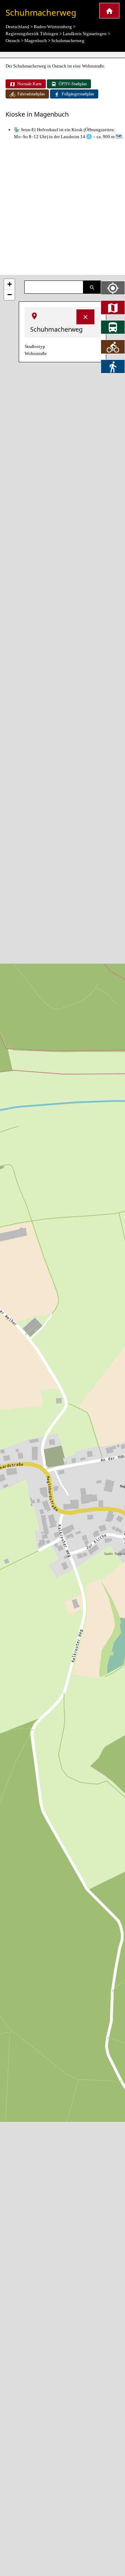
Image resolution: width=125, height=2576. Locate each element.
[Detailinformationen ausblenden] (85, 317)
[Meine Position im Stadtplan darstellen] (113, 288)
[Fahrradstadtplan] (113, 347)
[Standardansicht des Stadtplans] (113, 307)
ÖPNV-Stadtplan (73, 84)
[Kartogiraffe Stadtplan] (109, 11)
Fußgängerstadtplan (78, 94)
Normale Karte (30, 84)
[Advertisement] (62, 208)
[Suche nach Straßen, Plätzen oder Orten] (92, 287)
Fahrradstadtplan (31, 94)
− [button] (10, 295)
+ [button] (10, 284)
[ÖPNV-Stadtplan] (113, 327)
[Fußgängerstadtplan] (113, 366)
